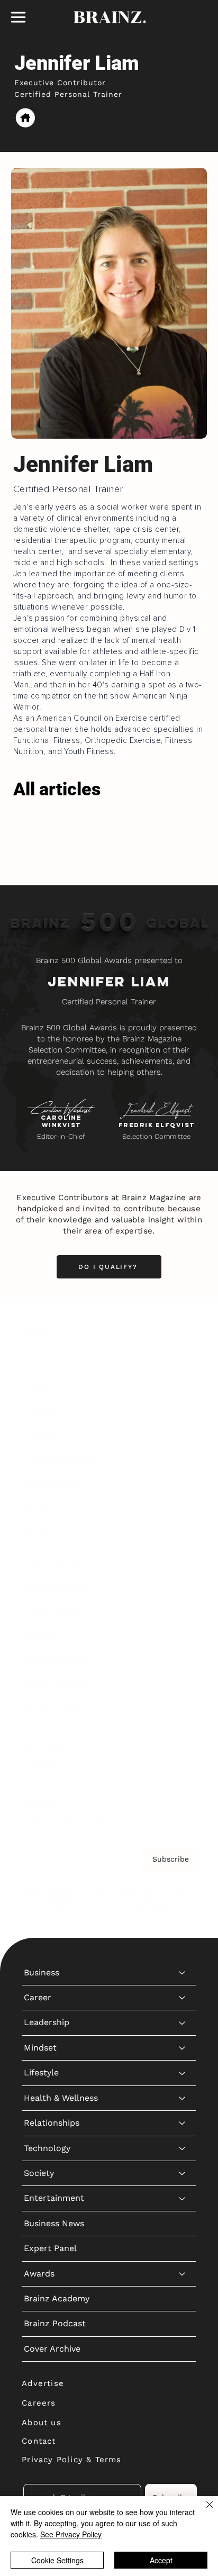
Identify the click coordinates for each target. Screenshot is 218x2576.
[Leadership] (183, 1385)
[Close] (203, 2511)
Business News (54, 1585)
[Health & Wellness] (183, 1460)
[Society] (183, 1535)
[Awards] (183, 1636)
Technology (47, 1510)
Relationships (52, 1485)
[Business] (183, 1335)
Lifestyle (41, 1435)
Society (39, 1535)
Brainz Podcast (55, 1686)
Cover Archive (52, 1711)
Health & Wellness (61, 1460)
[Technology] (183, 1510)
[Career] (183, 1359)
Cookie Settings (57, 2560)
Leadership (47, 1385)
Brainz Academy (57, 1660)
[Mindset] (183, 1410)
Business (42, 1334)
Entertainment (54, 1560)
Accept (161, 2560)
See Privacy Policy (71, 2534)
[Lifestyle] (183, 1435)
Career (38, 1359)
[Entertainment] (183, 1561)
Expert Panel (50, 1610)
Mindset (40, 1409)
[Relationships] (183, 1485)
